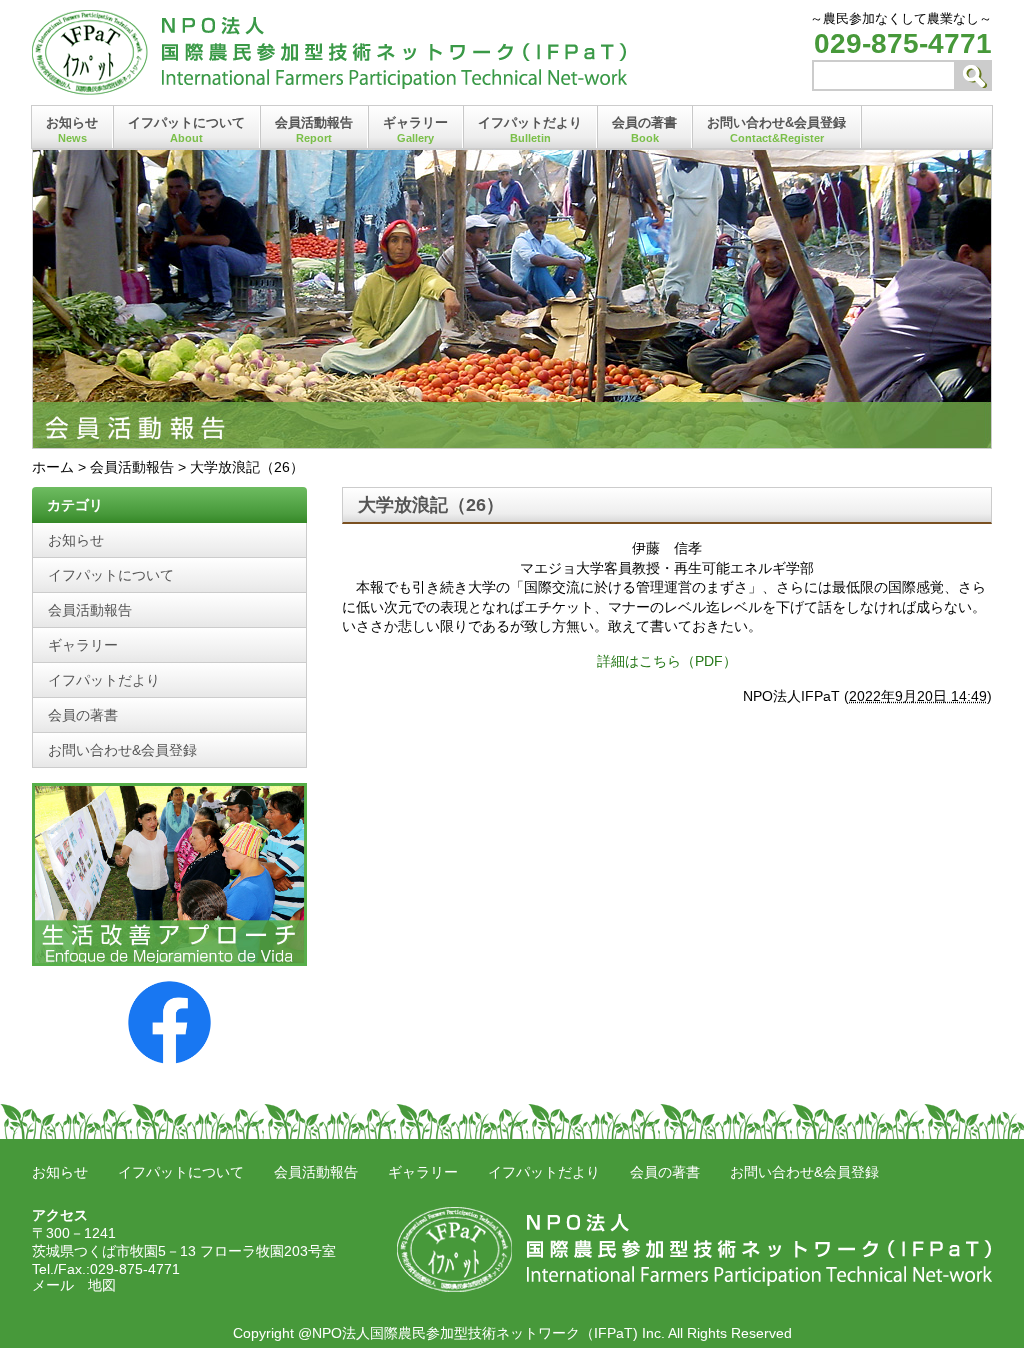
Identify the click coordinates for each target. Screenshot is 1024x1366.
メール (53, 1285)
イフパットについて (186, 129)
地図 (102, 1285)
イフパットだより (530, 129)
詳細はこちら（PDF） (667, 661)
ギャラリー (415, 129)
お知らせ (72, 129)
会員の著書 (644, 129)
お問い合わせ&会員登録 (776, 129)
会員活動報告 (314, 129)
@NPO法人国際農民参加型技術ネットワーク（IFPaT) (468, 1333)
